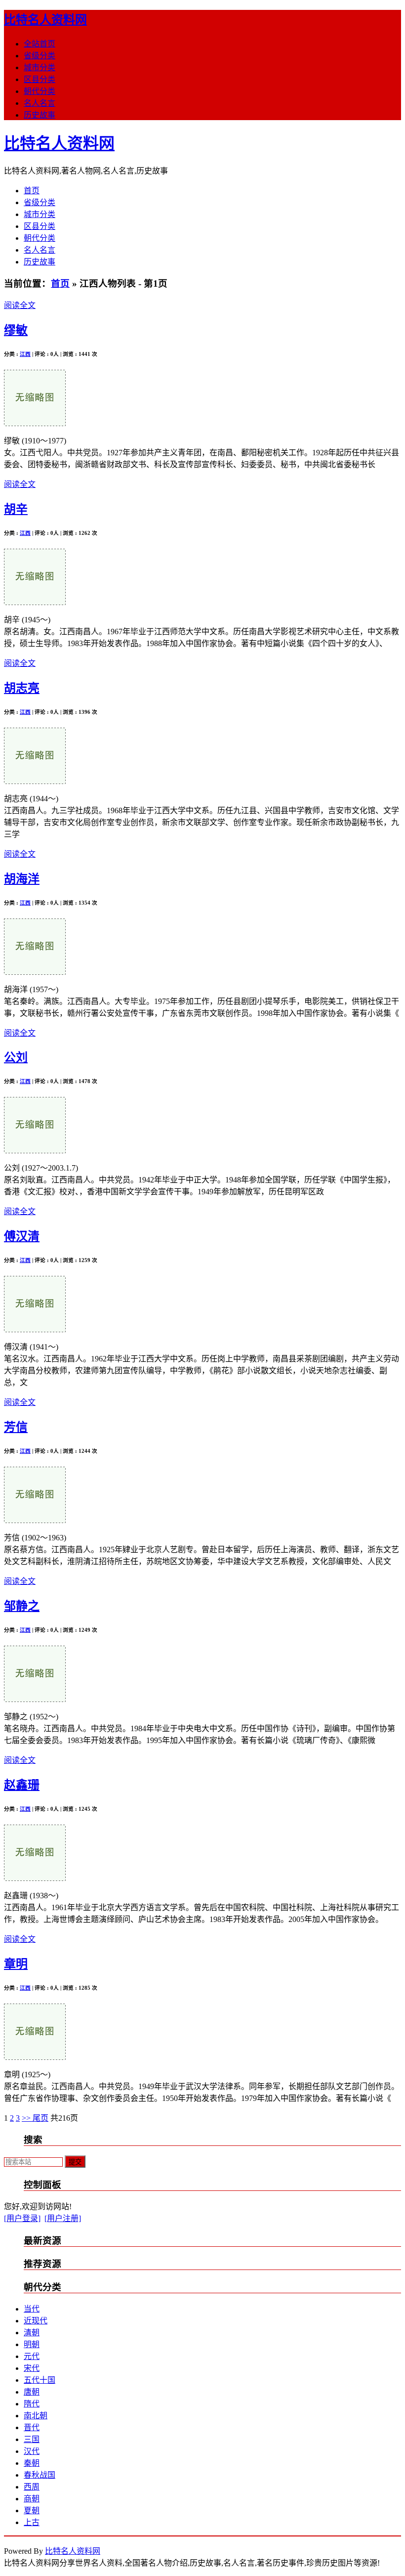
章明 (16, 1964)
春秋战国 (40, 2475)
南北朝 (36, 2416)
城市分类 (40, 67)
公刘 (16, 1057)
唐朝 (32, 2392)
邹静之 (22, 1606)
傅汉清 (22, 1236)
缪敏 (16, 330)
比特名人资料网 (45, 20)
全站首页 (40, 44)
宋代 (32, 2368)
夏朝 (32, 2511)
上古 (32, 2522)
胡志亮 (22, 688)
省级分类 (40, 56)
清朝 (32, 2333)
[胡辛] (35, 602)
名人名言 (40, 103)
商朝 (32, 2499)
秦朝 (32, 2463)
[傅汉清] (35, 1330)
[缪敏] (35, 423)
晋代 (32, 2427)
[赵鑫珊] (35, 1878)
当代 (32, 2309)
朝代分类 (40, 91)
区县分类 (40, 79)
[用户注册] (63, 2218)
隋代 (32, 2404)
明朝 (32, 2344)
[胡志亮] (35, 781)
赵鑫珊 (22, 1785)
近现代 (36, 2321)
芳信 (16, 1427)
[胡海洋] (35, 972)
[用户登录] (22, 2218)
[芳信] (35, 1520)
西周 (32, 2487)
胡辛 (16, 509)
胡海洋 (22, 879)
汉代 (32, 2451)
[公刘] (35, 1151)
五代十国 (40, 2380)
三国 (32, 2439)
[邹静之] (35, 1699)
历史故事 (40, 115)
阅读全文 (20, 305)
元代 (32, 2356)
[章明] (35, 2057)
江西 (25, 354)
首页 (32, 191)
